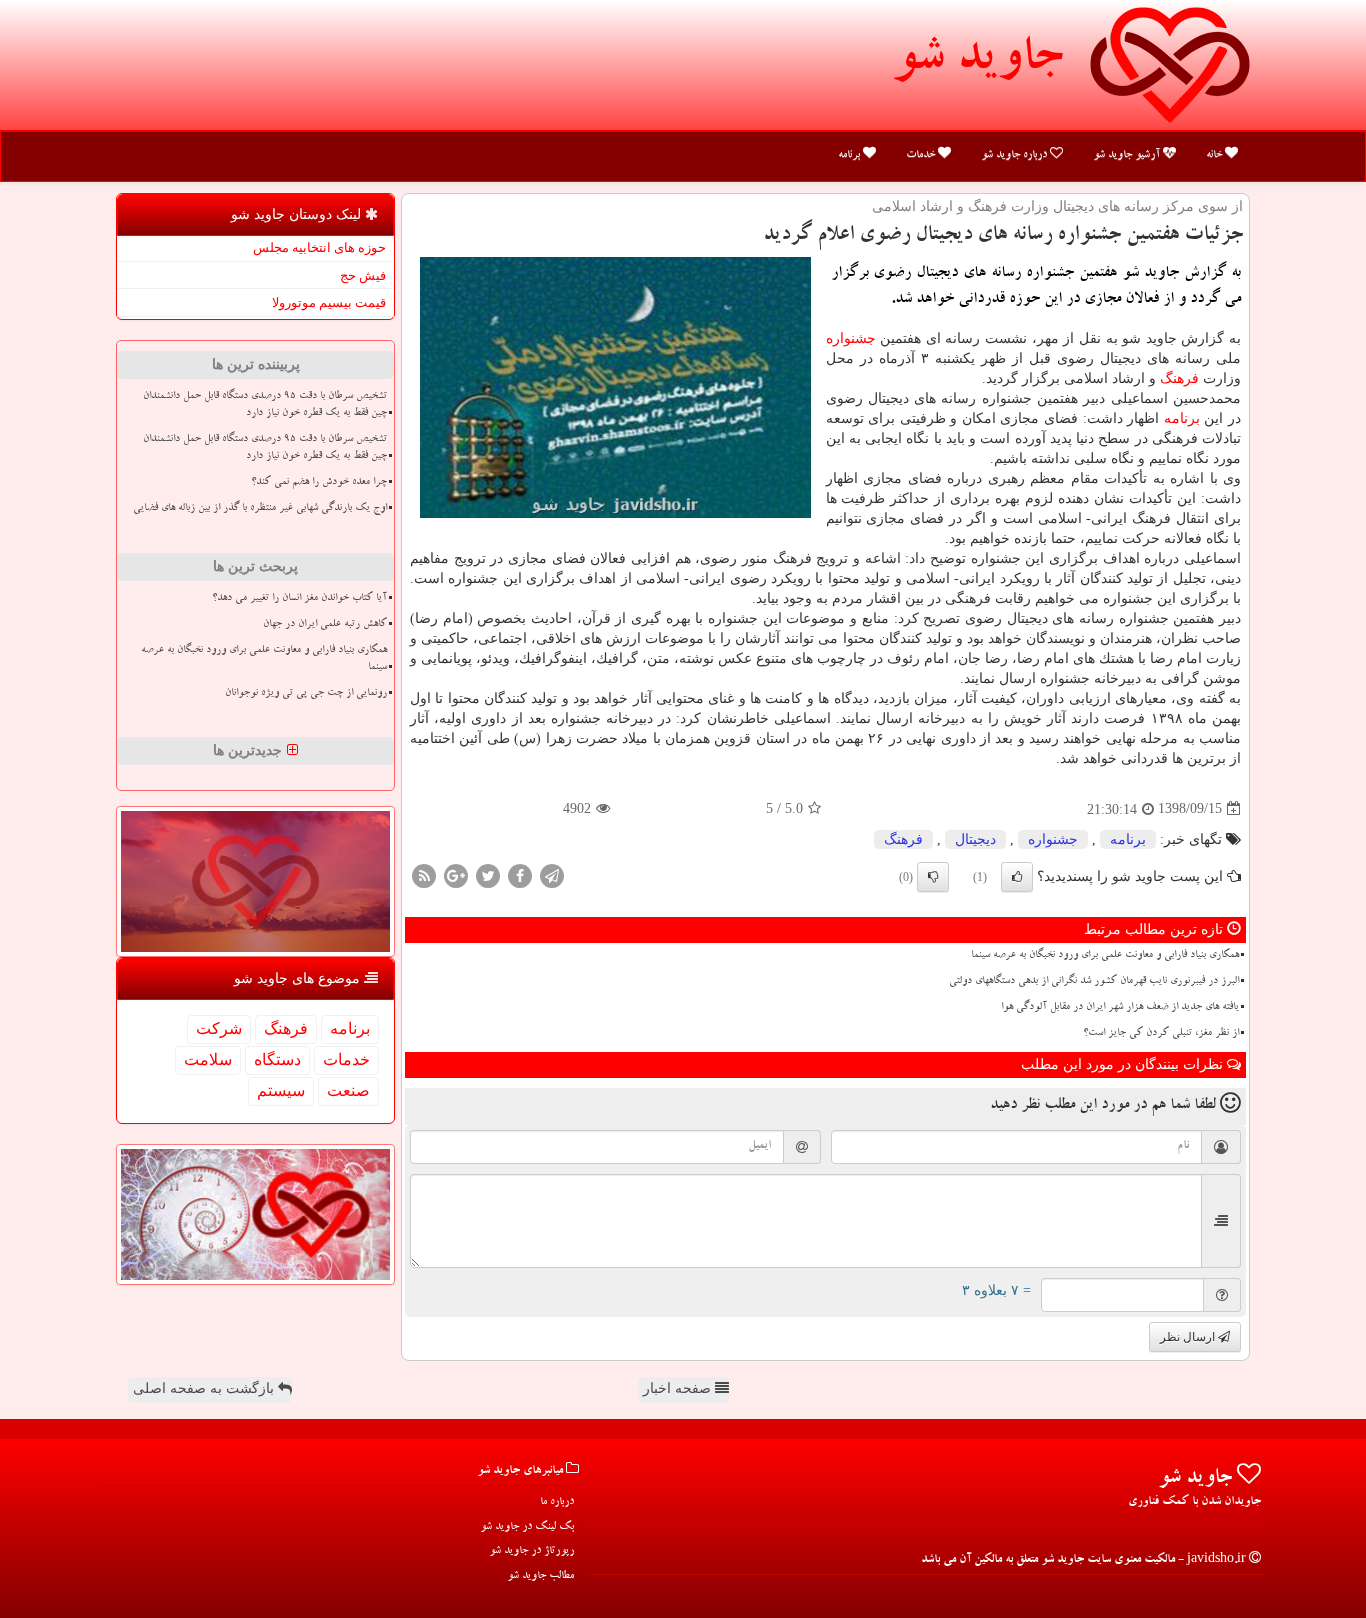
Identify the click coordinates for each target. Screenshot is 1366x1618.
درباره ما (557, 1502)
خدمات (922, 155)
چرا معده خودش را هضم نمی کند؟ (319, 483)
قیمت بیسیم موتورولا (329, 302)
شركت (219, 1028)
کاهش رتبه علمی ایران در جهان (325, 625)
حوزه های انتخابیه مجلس (319, 247)
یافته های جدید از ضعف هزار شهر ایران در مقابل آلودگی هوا (1120, 1008)
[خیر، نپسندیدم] (933, 877)
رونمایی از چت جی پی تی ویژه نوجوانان (306, 694)
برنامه (850, 155)
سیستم (281, 1090)
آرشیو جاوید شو (1128, 155)
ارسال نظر (1189, 1337)
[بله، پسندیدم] (1017, 877)
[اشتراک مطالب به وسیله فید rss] (424, 874)
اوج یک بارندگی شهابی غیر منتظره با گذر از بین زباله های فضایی (260, 509)
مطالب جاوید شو (540, 1576)
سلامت (208, 1059)
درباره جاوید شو (1015, 155)
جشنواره (851, 338)
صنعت (348, 1090)
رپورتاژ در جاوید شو (531, 1551)
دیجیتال (975, 839)
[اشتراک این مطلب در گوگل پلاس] (456, 874)
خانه (1215, 155)
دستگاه (277, 1059)
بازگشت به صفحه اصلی (205, 1388)
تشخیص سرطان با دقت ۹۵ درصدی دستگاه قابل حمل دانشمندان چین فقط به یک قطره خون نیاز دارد (265, 405)
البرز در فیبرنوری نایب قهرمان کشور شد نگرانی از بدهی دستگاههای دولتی (1094, 982)
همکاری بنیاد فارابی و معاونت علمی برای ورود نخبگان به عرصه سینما (1105, 956)
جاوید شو (977, 62)
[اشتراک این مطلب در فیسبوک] (520, 874)
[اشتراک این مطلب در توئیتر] (488, 874)
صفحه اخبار (679, 1388)
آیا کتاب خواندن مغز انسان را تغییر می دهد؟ (299, 599)
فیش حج (363, 275)
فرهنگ (1179, 378)
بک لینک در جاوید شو (527, 1527)
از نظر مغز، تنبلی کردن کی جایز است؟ (1161, 1034)
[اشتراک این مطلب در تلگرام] (552, 874)
